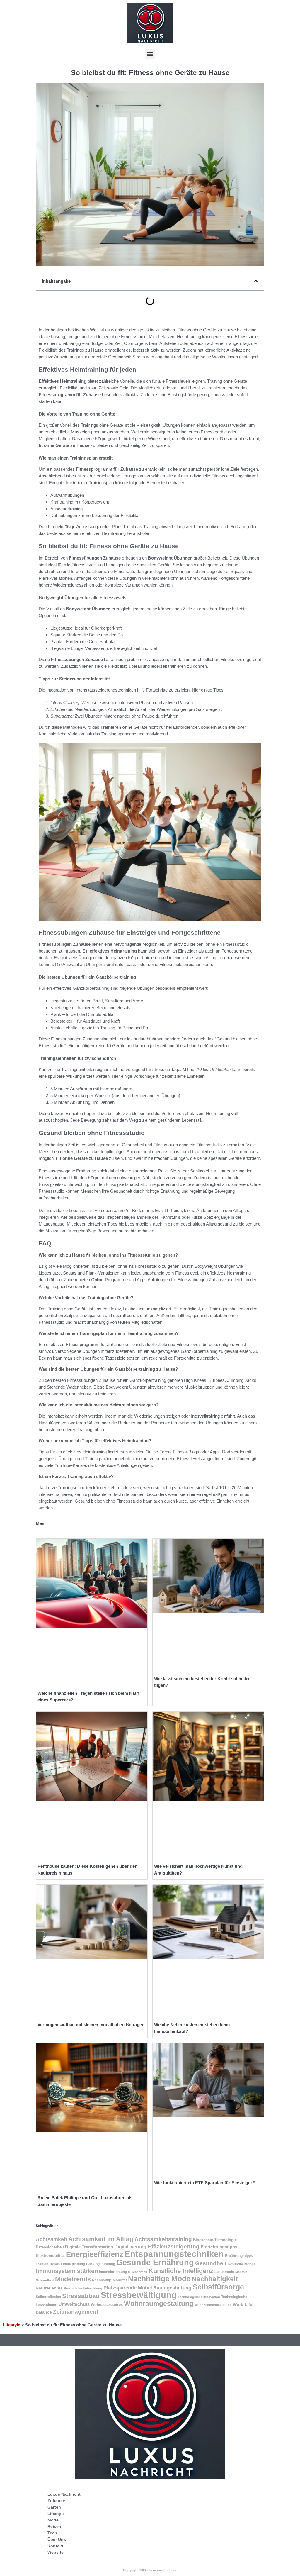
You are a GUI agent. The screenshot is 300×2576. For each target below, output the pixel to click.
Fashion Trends (48, 2264)
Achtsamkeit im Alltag (101, 2239)
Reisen (54, 2526)
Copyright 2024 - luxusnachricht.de (150, 2570)
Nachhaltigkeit (215, 2279)
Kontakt (55, 2546)
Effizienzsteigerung (174, 2247)
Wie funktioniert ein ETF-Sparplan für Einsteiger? (204, 2183)
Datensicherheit (50, 2247)
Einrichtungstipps (219, 2247)
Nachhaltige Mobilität (109, 2280)
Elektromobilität (50, 2256)
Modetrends (73, 2279)
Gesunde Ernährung (155, 2263)
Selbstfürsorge (218, 2287)
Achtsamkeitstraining (163, 2239)
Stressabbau (81, 2296)
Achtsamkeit (51, 2239)
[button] (150, 54)
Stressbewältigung (139, 2295)
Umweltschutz (74, 2304)
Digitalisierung (130, 2247)
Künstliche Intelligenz (181, 2271)
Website (56, 2552)
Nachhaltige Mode (159, 2279)
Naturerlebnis (49, 2288)
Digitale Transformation (89, 2247)
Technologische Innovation (199, 2297)
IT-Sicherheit (138, 2272)
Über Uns (57, 2539)
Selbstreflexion (48, 2297)
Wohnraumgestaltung (159, 2304)
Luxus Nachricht (64, 2494)
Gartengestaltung (101, 2264)
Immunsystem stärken (67, 2271)
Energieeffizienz (95, 2254)
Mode (53, 2520)
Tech (52, 2533)
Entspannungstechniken (174, 2254)
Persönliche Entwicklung (83, 2288)
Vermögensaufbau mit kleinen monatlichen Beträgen (91, 2025)
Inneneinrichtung (113, 2272)
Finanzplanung (73, 2264)
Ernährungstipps (239, 2256)
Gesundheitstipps (242, 2264)
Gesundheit (211, 2263)
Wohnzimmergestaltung (213, 2305)
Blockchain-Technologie (215, 2240)
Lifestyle (12, 2325)
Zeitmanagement (76, 2312)
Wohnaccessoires (107, 2305)
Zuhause (56, 2501)
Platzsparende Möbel (128, 2288)
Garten (54, 2507)
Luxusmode (224, 2272)
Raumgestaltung (172, 2288)
